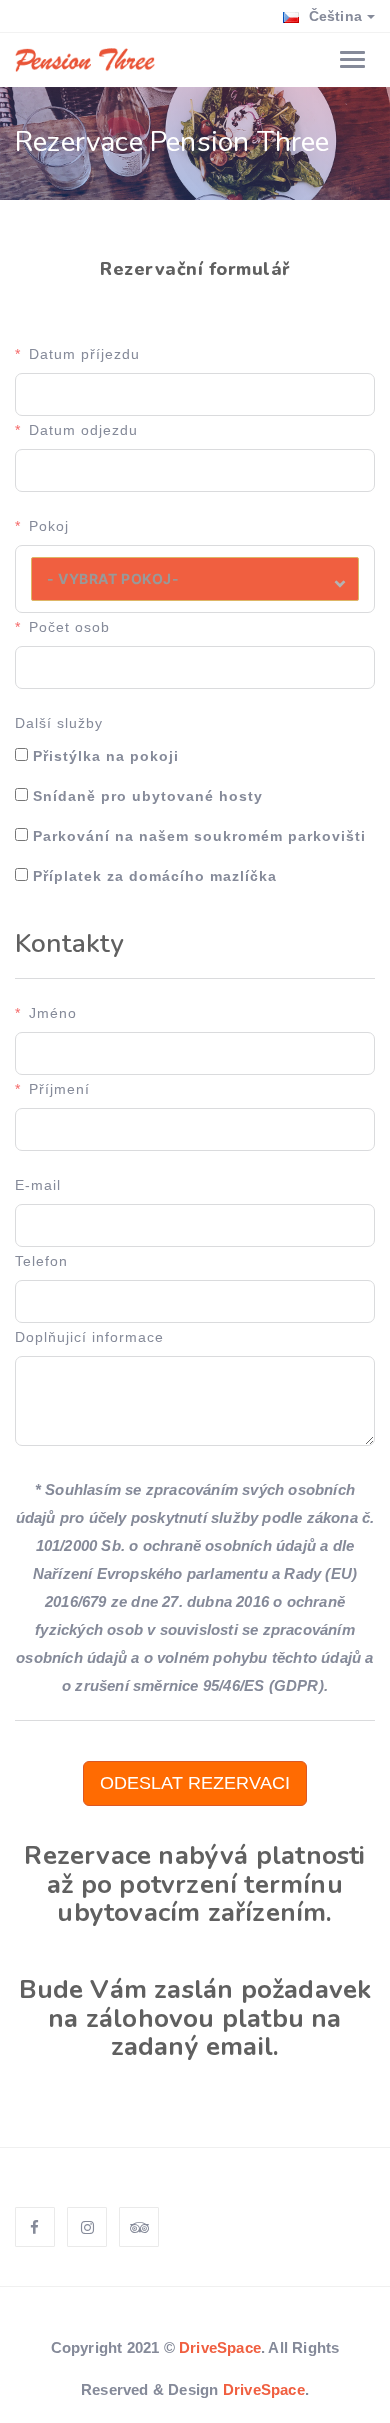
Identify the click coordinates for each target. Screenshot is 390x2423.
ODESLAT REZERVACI (195, 1783)
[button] (195, 579)
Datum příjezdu (84, 354)
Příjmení (59, 1089)
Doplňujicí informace (89, 1337)
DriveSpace (220, 2347)
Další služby (59, 723)
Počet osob (69, 627)
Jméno (53, 1013)
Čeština (333, 16)
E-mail (38, 1185)
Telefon (41, 1261)
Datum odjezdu (83, 430)
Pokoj (49, 526)
